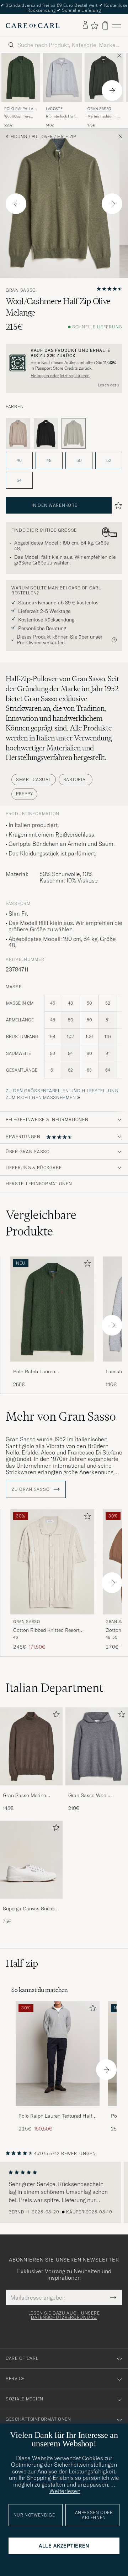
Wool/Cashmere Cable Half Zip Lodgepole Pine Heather (17, 116)
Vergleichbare (41, 1223)
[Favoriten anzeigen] (94, 26)
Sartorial (76, 779)
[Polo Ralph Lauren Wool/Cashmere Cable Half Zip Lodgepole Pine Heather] (52, 1366)
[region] (64, 2192)
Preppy (24, 794)
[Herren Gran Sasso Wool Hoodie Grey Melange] (97, 1747)
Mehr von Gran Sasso (61, 1416)
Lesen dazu (108, 385)
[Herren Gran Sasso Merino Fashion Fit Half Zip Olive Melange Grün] (104, 77)
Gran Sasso (99, 109)
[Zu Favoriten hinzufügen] (86, 1265)
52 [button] (109, 460)
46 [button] (19, 460)
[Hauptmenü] (117, 25)
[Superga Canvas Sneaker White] (31, 1903)
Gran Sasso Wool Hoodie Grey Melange (92, 1796)
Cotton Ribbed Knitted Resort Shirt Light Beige (46, 1630)
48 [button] (49, 460)
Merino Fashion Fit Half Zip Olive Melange (103, 116)
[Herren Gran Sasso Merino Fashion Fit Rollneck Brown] (31, 1747)
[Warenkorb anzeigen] (105, 25)
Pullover (42, 137)
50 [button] (79, 460)
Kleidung (16, 137)
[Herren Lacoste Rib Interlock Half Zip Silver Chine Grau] (62, 77)
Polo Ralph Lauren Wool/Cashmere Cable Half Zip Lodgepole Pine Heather (49, 1372)
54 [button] (19, 480)
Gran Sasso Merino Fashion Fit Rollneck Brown (26, 1796)
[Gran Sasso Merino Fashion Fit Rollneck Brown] (31, 1790)
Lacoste (54, 109)
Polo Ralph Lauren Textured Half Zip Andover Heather (55, 2116)
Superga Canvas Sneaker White (31, 1909)
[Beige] (18, 433)
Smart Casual (34, 779)
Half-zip (66, 137)
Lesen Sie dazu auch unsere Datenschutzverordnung (64, 2315)
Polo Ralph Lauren (20, 110)
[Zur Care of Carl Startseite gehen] (33, 26)
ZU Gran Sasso (31, 1489)
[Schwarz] (46, 433)
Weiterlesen (65, 2491)
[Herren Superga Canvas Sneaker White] (31, 1860)
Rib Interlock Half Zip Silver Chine (60, 116)
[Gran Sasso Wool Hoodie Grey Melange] (97, 1790)
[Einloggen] (85, 25)
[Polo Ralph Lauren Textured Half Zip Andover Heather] (58, 2111)
